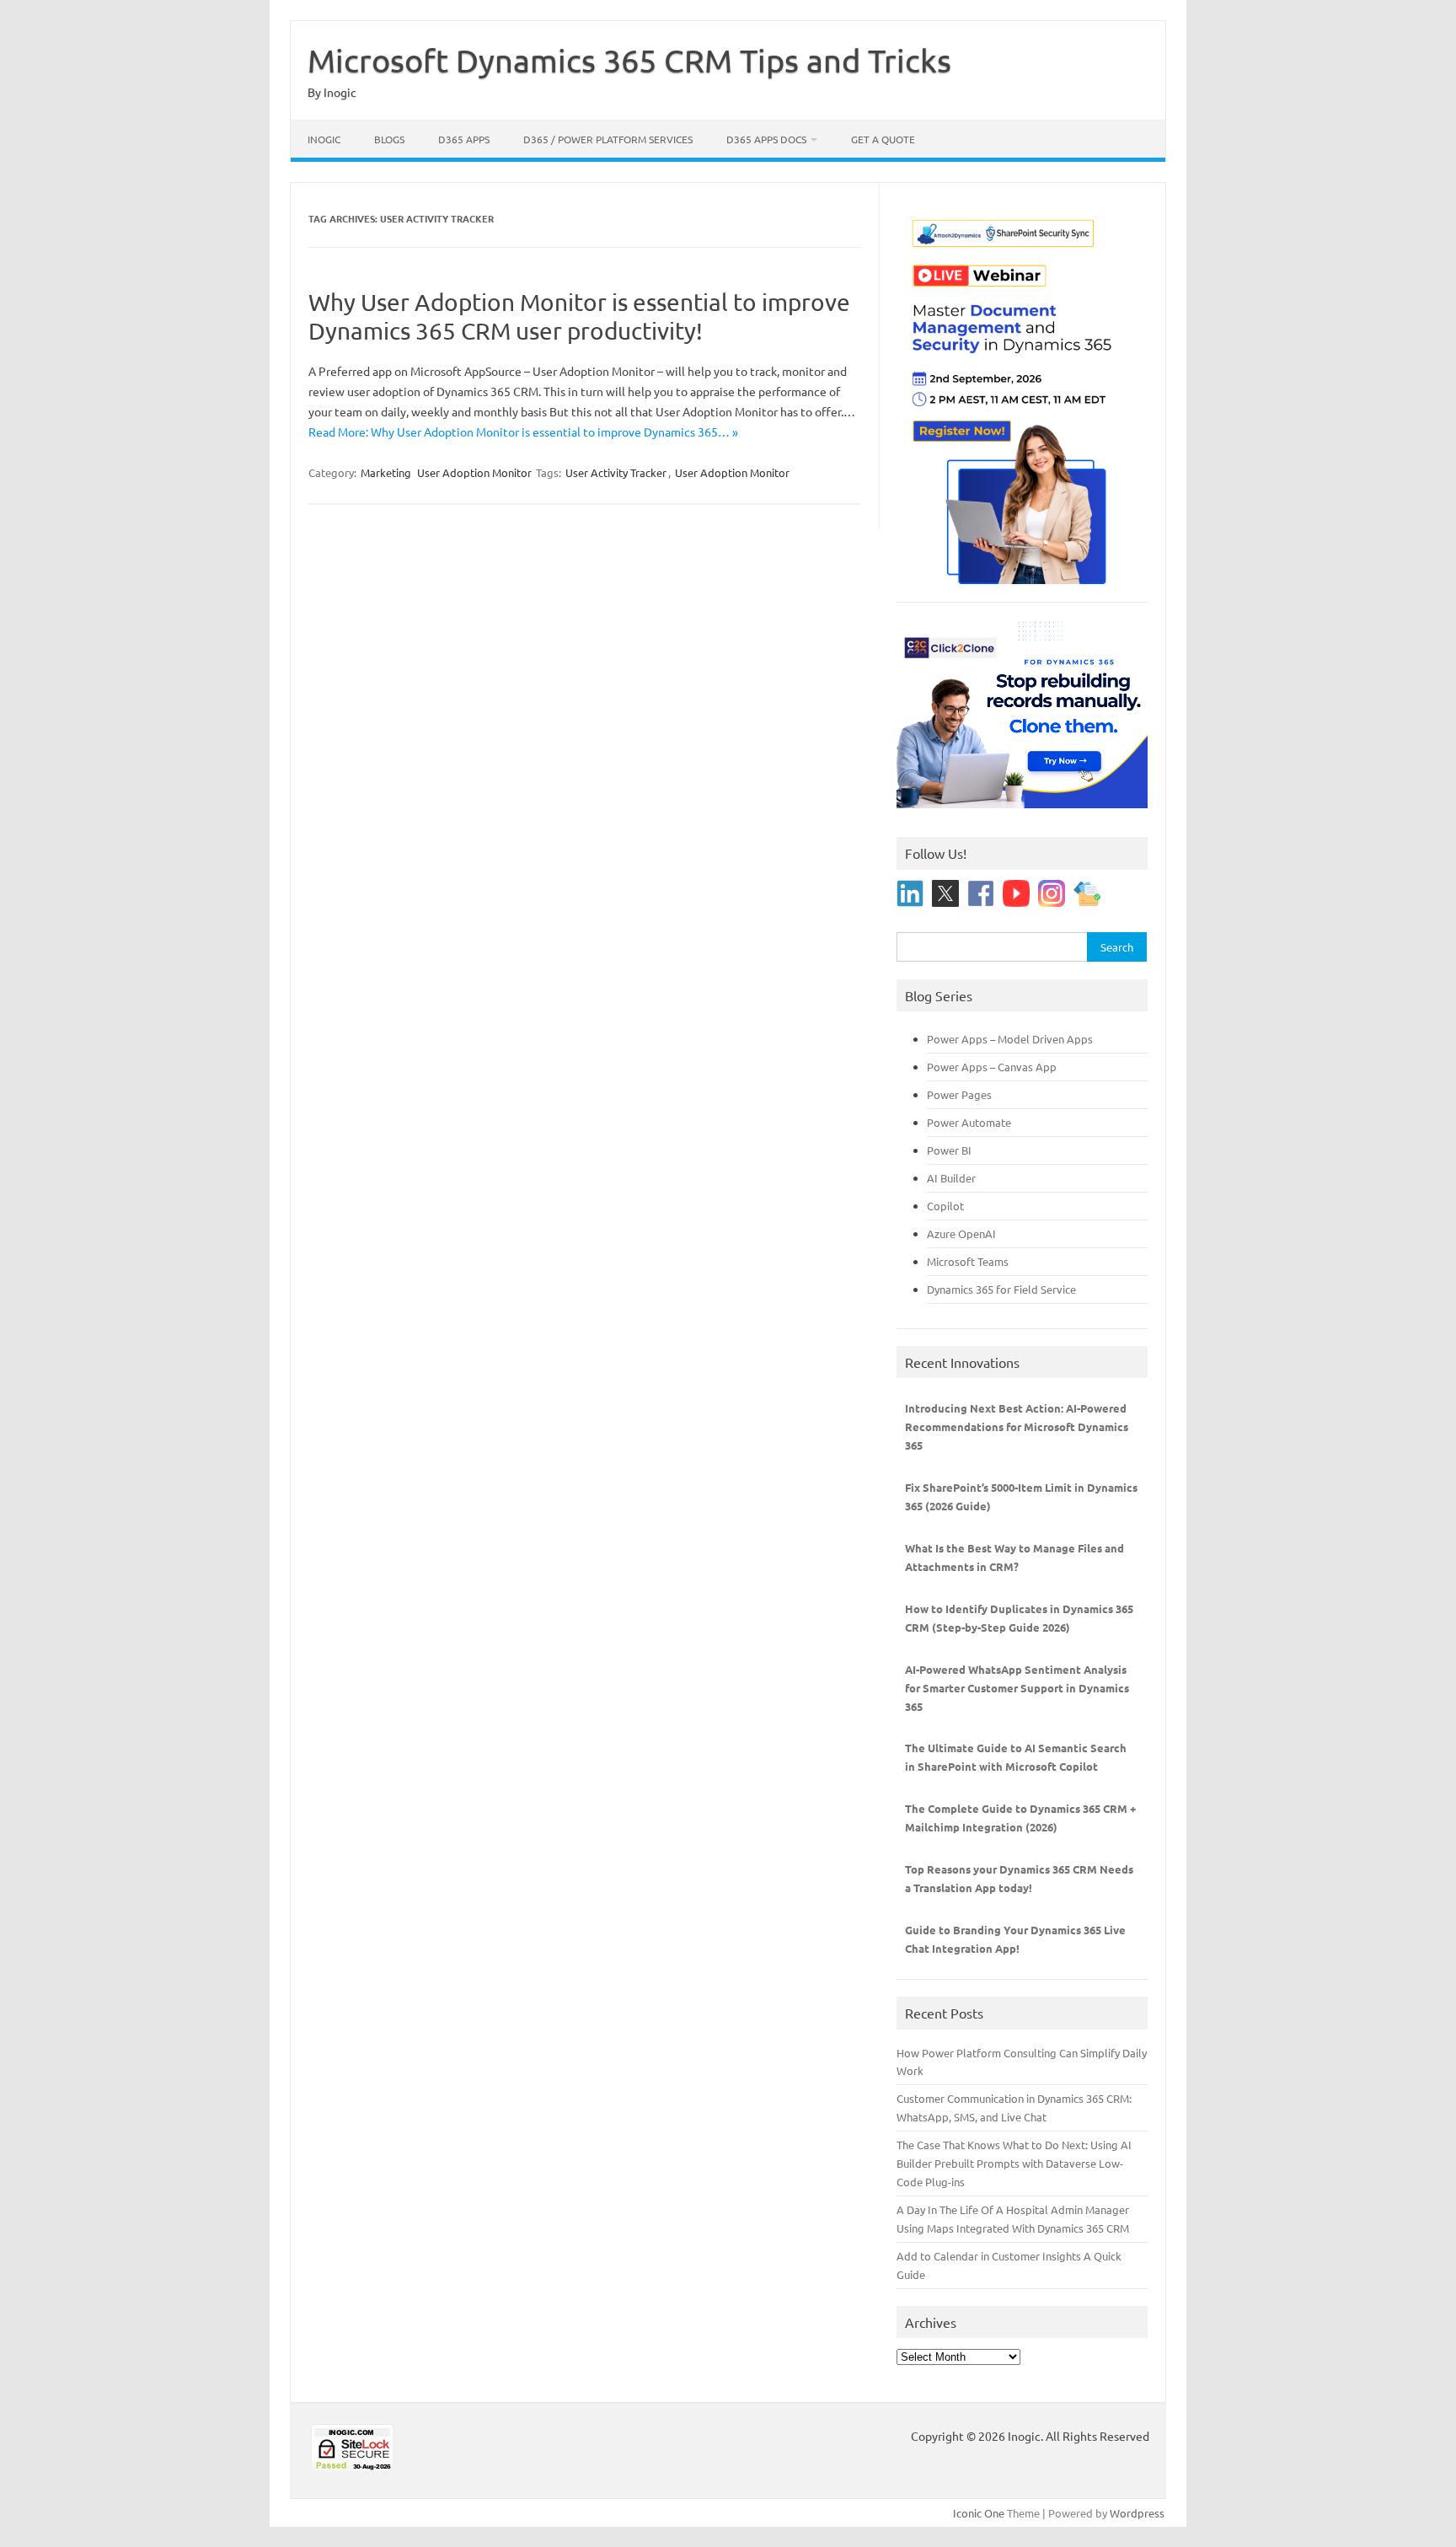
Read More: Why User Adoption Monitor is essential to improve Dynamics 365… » (523, 432)
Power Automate (969, 1122)
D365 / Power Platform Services (608, 139)
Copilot (945, 1206)
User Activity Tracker (616, 472)
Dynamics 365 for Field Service (1001, 1289)
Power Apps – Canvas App (992, 1067)
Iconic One (979, 2513)
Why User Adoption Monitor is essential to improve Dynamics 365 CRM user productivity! (579, 316)
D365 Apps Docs (766, 139)
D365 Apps (464, 139)
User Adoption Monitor (474, 472)
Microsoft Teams (968, 1261)
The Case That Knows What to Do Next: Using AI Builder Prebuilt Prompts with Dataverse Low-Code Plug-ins (1014, 2163)
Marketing (386, 472)
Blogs (389, 139)
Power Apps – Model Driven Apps (1010, 1039)
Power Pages (959, 1094)
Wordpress (1137, 2513)
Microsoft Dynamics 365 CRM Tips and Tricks (629, 60)
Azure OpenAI (961, 1233)
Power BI (949, 1150)
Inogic (324, 139)
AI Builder (951, 1178)
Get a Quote (883, 139)
